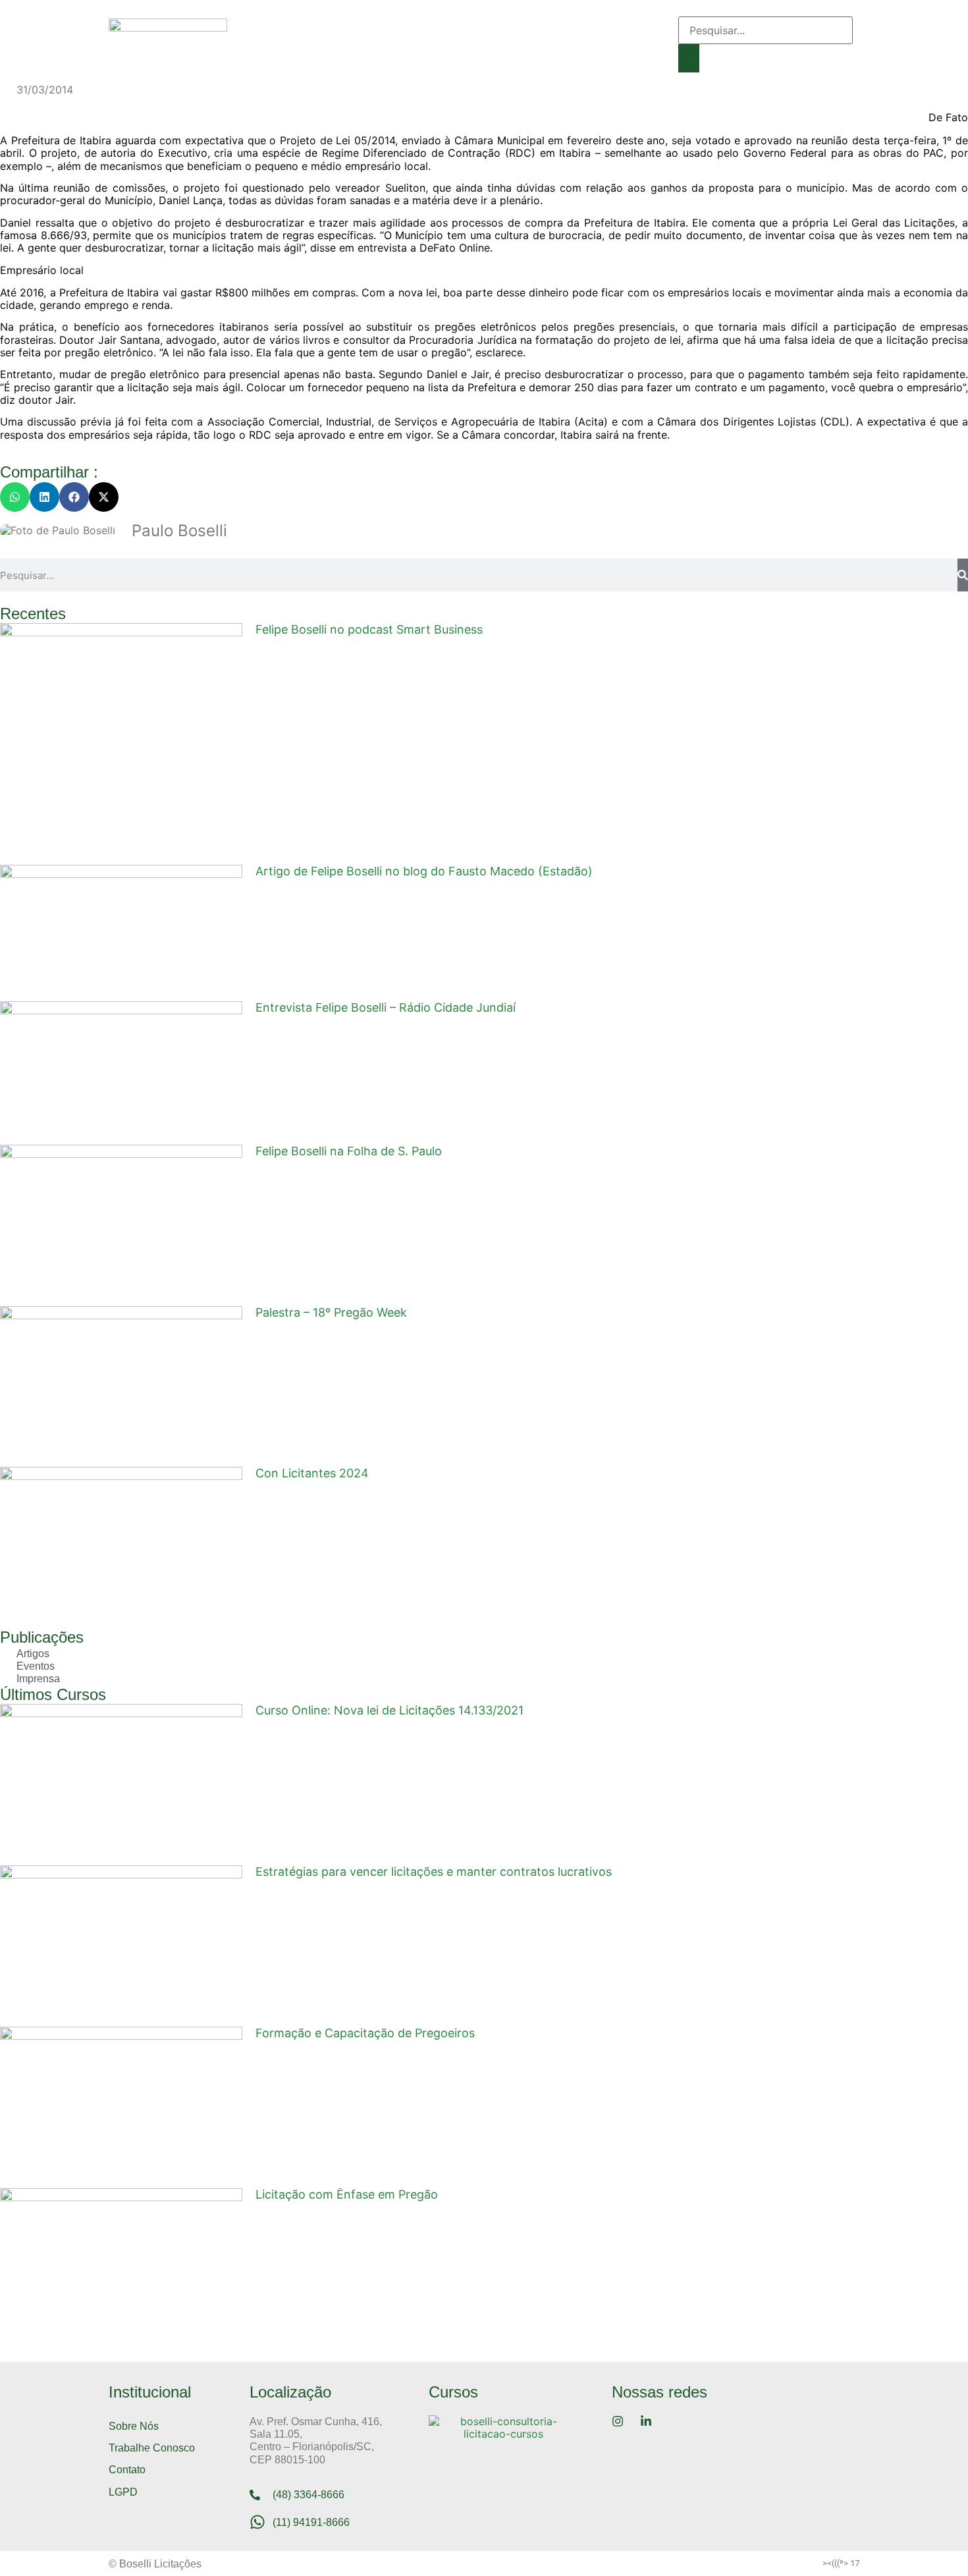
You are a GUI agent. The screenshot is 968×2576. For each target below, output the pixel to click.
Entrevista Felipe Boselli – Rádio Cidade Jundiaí (386, 1007)
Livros (546, 23)
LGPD (123, 2492)
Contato (375, 53)
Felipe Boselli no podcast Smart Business (369, 629)
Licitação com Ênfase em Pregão (347, 2194)
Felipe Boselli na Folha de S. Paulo (349, 1151)
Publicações (301, 53)
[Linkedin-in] (659, 48)
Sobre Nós (134, 2426)
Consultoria (418, 23)
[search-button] (689, 58)
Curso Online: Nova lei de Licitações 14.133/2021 (390, 1710)
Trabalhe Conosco (152, 2448)
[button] (15, 497)
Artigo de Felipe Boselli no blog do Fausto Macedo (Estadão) (424, 871)
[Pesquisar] (963, 575)
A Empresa (339, 23)
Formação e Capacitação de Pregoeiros (365, 2033)
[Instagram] (659, 28)
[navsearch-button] (683, 10)
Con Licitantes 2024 (312, 1473)
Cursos (488, 23)
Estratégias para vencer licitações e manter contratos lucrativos (434, 1872)
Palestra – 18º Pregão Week (331, 1312)
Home (273, 23)
